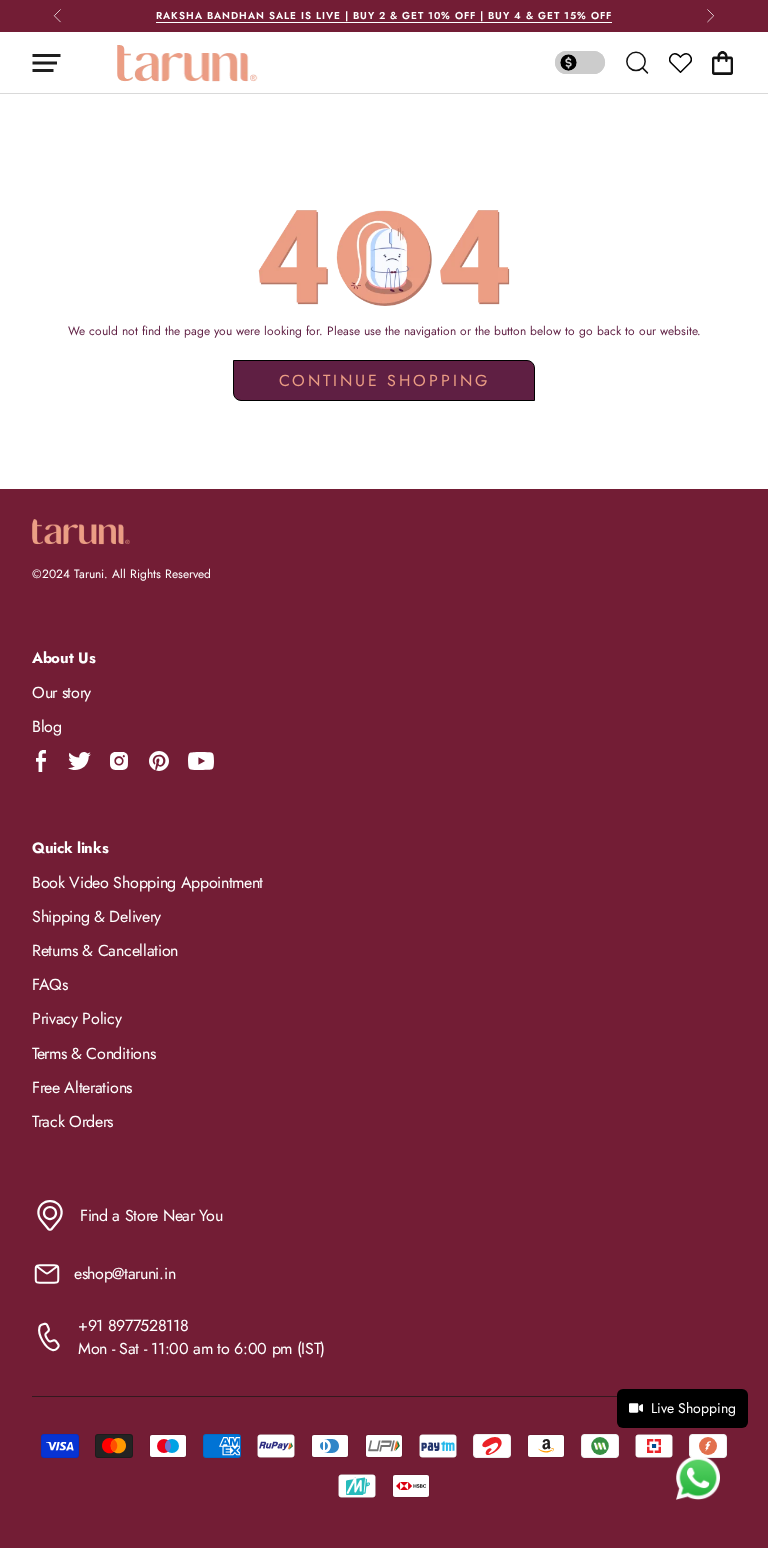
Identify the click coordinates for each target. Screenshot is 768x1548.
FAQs (50, 984)
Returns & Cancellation (105, 950)
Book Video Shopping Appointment (147, 882)
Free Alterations (82, 1087)
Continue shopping (384, 380)
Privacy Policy (77, 1018)
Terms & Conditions (93, 1053)
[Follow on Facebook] (41, 761)
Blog (47, 726)
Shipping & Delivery (96, 916)
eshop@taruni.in (124, 1273)
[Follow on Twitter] (79, 761)
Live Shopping (693, 1408)
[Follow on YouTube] (201, 761)
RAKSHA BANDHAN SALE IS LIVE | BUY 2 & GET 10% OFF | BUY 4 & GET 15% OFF (384, 15)
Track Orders (72, 1121)
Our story (61, 692)
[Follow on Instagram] (119, 761)
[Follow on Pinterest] (159, 761)
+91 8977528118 (133, 1325)
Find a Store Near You (151, 1215)
